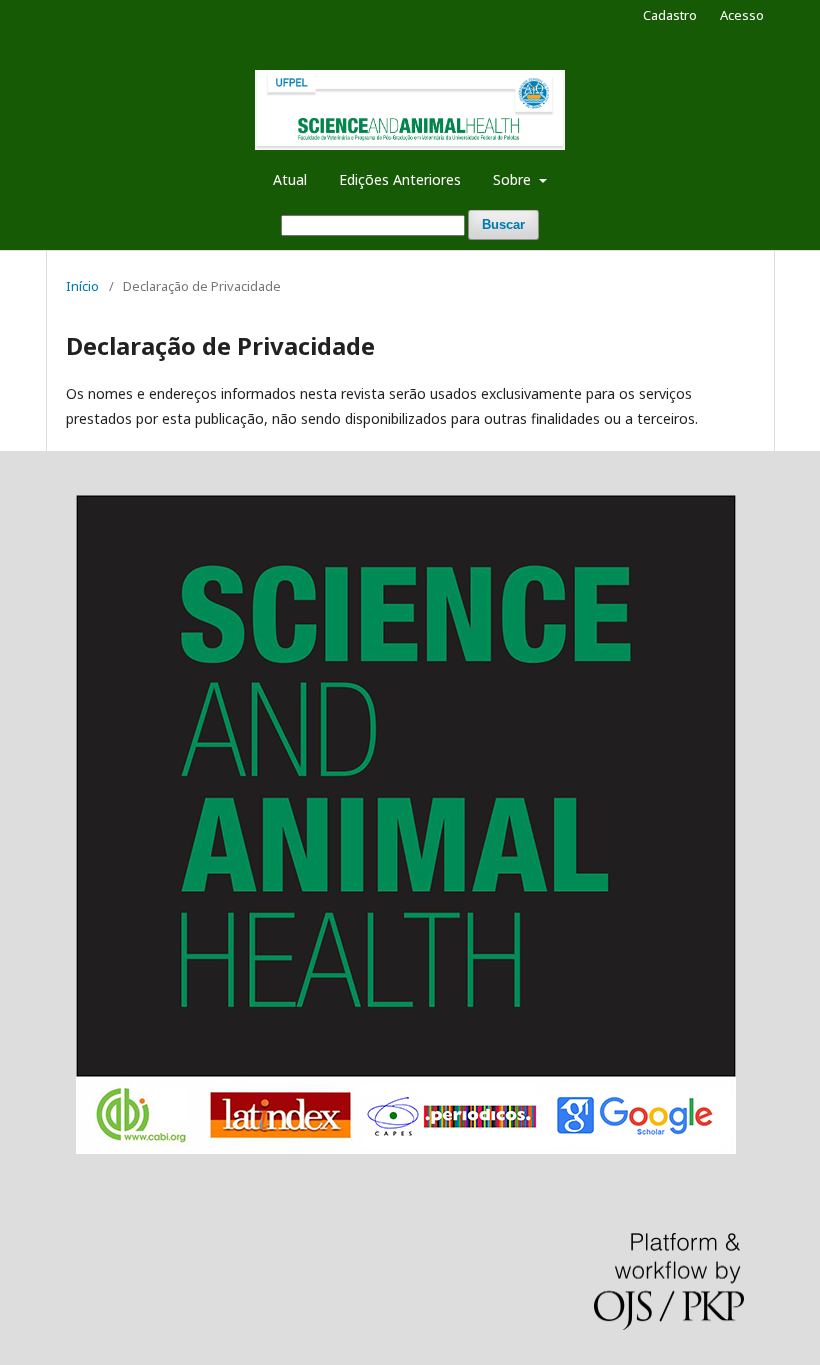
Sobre (514, 179)
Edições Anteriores (400, 179)
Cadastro (670, 15)
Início (82, 286)
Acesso (742, 15)
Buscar (503, 224)
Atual (290, 179)
